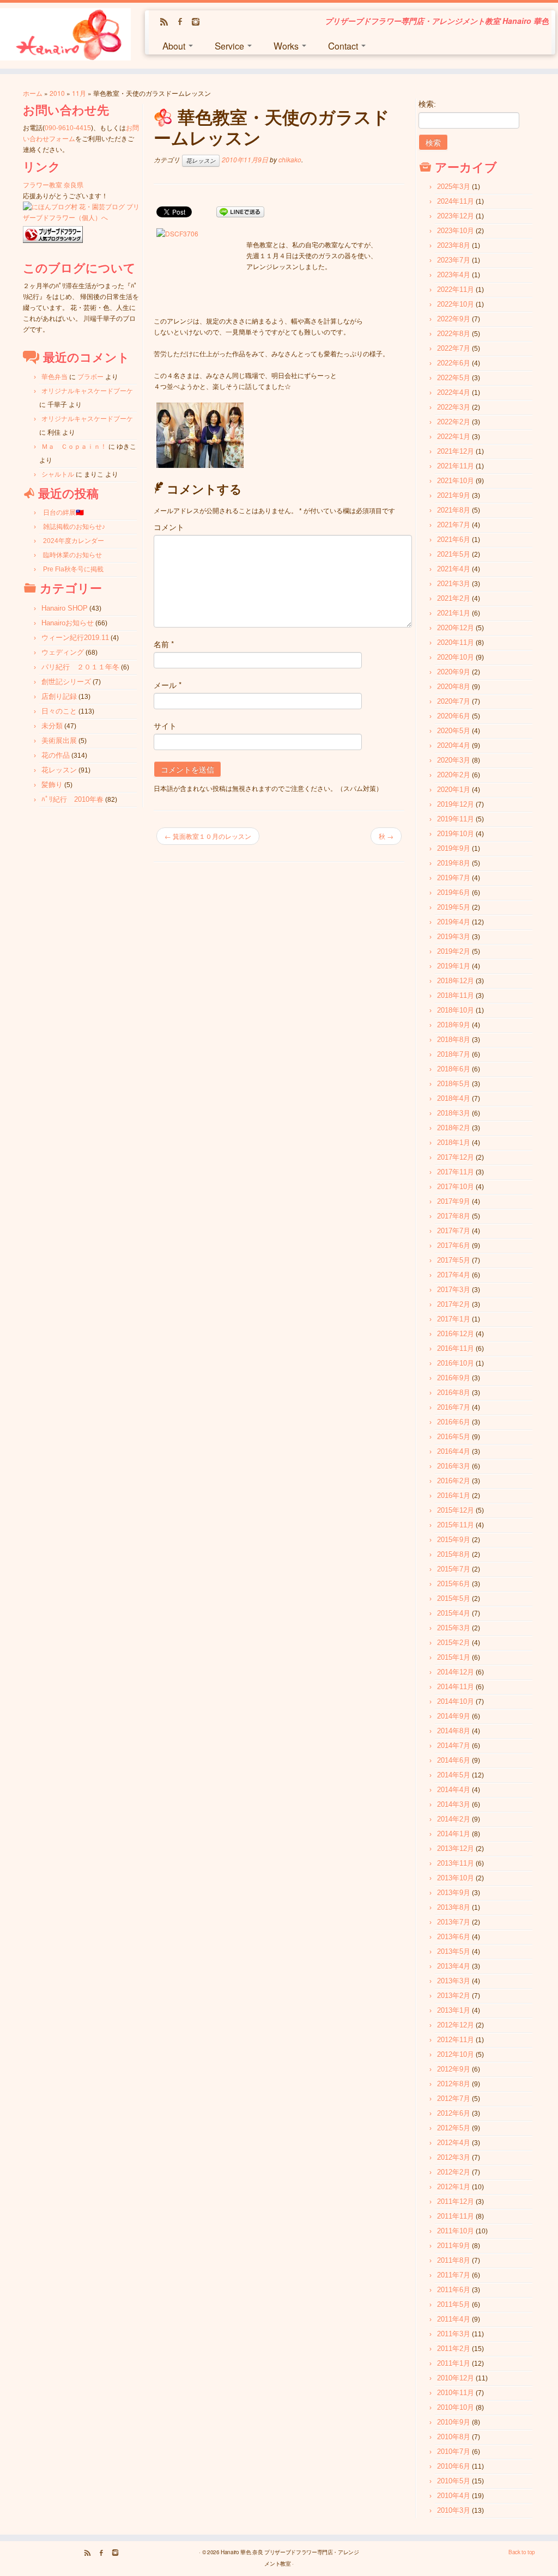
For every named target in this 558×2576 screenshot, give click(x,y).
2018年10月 (456, 1010)
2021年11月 (456, 466)
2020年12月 (456, 628)
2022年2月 (454, 422)
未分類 (52, 726)
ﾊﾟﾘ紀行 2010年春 (72, 799)
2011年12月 (456, 2202)
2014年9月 (454, 1716)
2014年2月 (454, 1819)
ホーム (33, 93)
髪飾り (52, 785)
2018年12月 (456, 981)
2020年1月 (454, 790)
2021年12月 (456, 451)
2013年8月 (454, 1907)
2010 (57, 93)
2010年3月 (454, 2510)
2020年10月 (456, 657)
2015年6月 (454, 1584)
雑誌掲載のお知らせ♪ (74, 527)
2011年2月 (454, 2349)
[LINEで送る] (240, 211)
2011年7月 (454, 2275)
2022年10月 (456, 304)
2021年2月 (454, 598)
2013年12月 (456, 1849)
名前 (164, 644)
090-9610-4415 (68, 128)
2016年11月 (456, 1348)
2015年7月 (454, 1569)
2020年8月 (454, 687)
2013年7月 (454, 1922)
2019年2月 (454, 951)
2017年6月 (454, 1246)
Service (231, 45)
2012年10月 (456, 2054)
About (175, 45)
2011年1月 (454, 2363)
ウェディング (63, 652)
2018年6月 (454, 1069)
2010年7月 (454, 2452)
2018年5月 (454, 1084)
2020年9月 (454, 672)
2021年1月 (454, 613)
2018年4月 (454, 1098)
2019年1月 (454, 966)
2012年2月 (454, 2172)
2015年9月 (454, 1540)
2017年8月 (454, 1216)
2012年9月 (454, 2069)
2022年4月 (454, 392)
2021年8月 (454, 510)
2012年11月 (456, 2040)
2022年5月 (454, 378)
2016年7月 (454, 1407)
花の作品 (56, 755)
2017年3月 (454, 1290)
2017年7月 (454, 1231)
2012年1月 (454, 2187)
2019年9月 (454, 848)
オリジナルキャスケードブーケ (87, 391)
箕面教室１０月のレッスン (208, 836)
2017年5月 (454, 1260)
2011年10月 (456, 2231)
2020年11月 (456, 643)
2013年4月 (454, 1966)
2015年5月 (454, 1598)
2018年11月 (456, 995)
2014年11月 (456, 1687)
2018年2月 (454, 1128)
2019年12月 (456, 804)
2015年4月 (454, 1613)
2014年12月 (456, 1672)
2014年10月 (456, 1701)
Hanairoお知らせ (68, 623)
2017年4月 (454, 1275)
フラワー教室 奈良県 (53, 185)
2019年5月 (454, 907)
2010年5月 (454, 2481)
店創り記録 (59, 696)
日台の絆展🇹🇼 (63, 513)
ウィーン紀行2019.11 (75, 638)
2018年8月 (454, 1040)
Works (287, 45)
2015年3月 (454, 1628)
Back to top (522, 2552)
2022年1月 (454, 437)
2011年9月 (454, 2246)
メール (168, 685)
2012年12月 (456, 2025)
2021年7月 (454, 525)
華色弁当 (54, 377)
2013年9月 (454, 1893)
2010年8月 (454, 2437)
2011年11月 (456, 2216)
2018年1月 (454, 1143)
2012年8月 (454, 2084)
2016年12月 (456, 1334)
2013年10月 (456, 1878)
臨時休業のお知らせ (72, 555)
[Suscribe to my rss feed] (168, 22)
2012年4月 (454, 2143)
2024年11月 (456, 201)
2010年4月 (454, 2496)
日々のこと (59, 711)
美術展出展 (59, 741)
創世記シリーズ (66, 682)
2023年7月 (454, 260)
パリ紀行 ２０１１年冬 (80, 667)
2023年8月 (454, 245)
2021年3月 (454, 584)
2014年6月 (454, 1760)
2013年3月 (454, 1981)
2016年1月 (454, 1496)
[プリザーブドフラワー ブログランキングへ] (53, 235)
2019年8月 (454, 863)
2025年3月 (454, 187)
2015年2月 (454, 1643)
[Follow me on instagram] (199, 22)
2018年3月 (454, 1113)
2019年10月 (456, 834)
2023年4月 (454, 275)
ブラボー (90, 377)
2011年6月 (454, 2290)
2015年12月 (456, 1510)
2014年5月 (454, 1775)
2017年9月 (454, 1201)
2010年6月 (454, 2466)
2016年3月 (454, 1466)
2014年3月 (454, 1804)
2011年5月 (454, 2304)
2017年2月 (454, 1304)
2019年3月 (454, 937)
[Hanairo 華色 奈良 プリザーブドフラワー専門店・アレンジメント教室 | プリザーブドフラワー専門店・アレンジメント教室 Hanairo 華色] (65, 36)
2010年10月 (456, 2407)
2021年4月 (454, 569)
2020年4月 (454, 745)
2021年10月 (456, 481)
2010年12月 (456, 2378)
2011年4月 (454, 2319)
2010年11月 (456, 2393)
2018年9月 (454, 1025)
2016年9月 (454, 1378)
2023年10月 (456, 231)
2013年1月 (454, 2010)
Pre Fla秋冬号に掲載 (73, 569)
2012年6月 (454, 2113)
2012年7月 (454, 2099)
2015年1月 (454, 1657)
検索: (427, 104)
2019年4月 (454, 922)
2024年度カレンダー (74, 541)
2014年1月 (454, 1834)
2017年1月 (454, 1319)
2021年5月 (454, 554)
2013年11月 (456, 1863)
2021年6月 (454, 540)
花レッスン (59, 770)
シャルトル (58, 474)
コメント (169, 527)
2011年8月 (454, 2260)
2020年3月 (454, 760)
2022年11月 (456, 290)
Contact (344, 45)
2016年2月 (454, 1481)
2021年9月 (454, 495)
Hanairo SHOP (65, 608)
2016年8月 (454, 1393)
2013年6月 (454, 1937)
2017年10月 (456, 1187)
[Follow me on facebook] (183, 22)
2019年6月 (454, 893)
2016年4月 (454, 1451)
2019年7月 (454, 878)
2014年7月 (454, 1746)
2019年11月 (456, 819)
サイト (165, 726)
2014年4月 (454, 1790)
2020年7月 (454, 701)
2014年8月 (454, 1731)
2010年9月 (454, 2422)
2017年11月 (456, 1172)
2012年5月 (454, 2128)
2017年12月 (456, 1157)
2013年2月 (454, 1996)
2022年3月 (454, 407)
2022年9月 (454, 319)
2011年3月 (454, 2334)
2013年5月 (454, 1951)
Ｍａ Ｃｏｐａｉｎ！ (74, 447)
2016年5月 (454, 1437)
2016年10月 (456, 1363)
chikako (290, 159)
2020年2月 (454, 775)
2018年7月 (454, 1054)
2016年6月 (454, 1422)
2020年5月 (454, 731)
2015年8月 (454, 1554)
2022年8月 (454, 334)
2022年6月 (454, 363)
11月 (79, 93)
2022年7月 (454, 348)
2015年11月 (456, 1525)
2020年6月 (454, 716)
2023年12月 (456, 216)
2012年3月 (454, 2157)
